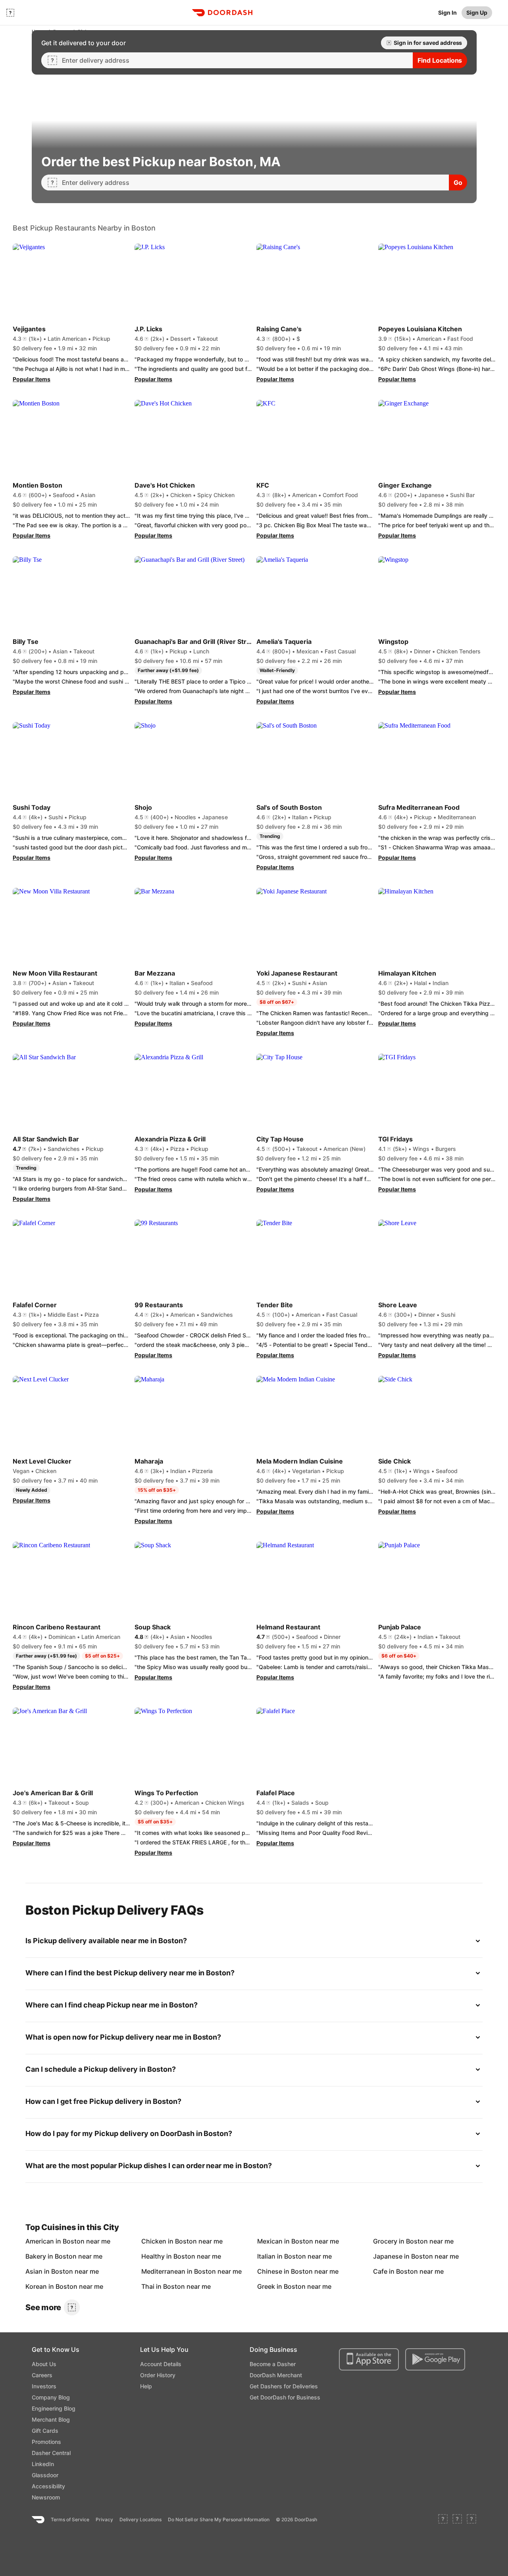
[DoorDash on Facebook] (443, 2520)
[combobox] (234, 60)
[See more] (72, 2307)
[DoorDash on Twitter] (457, 2520)
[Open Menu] (10, 13)
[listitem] (44, 2241)
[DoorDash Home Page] (222, 13)
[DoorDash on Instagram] (471, 2520)
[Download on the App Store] (369, 2359)
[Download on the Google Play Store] (435, 2359)
